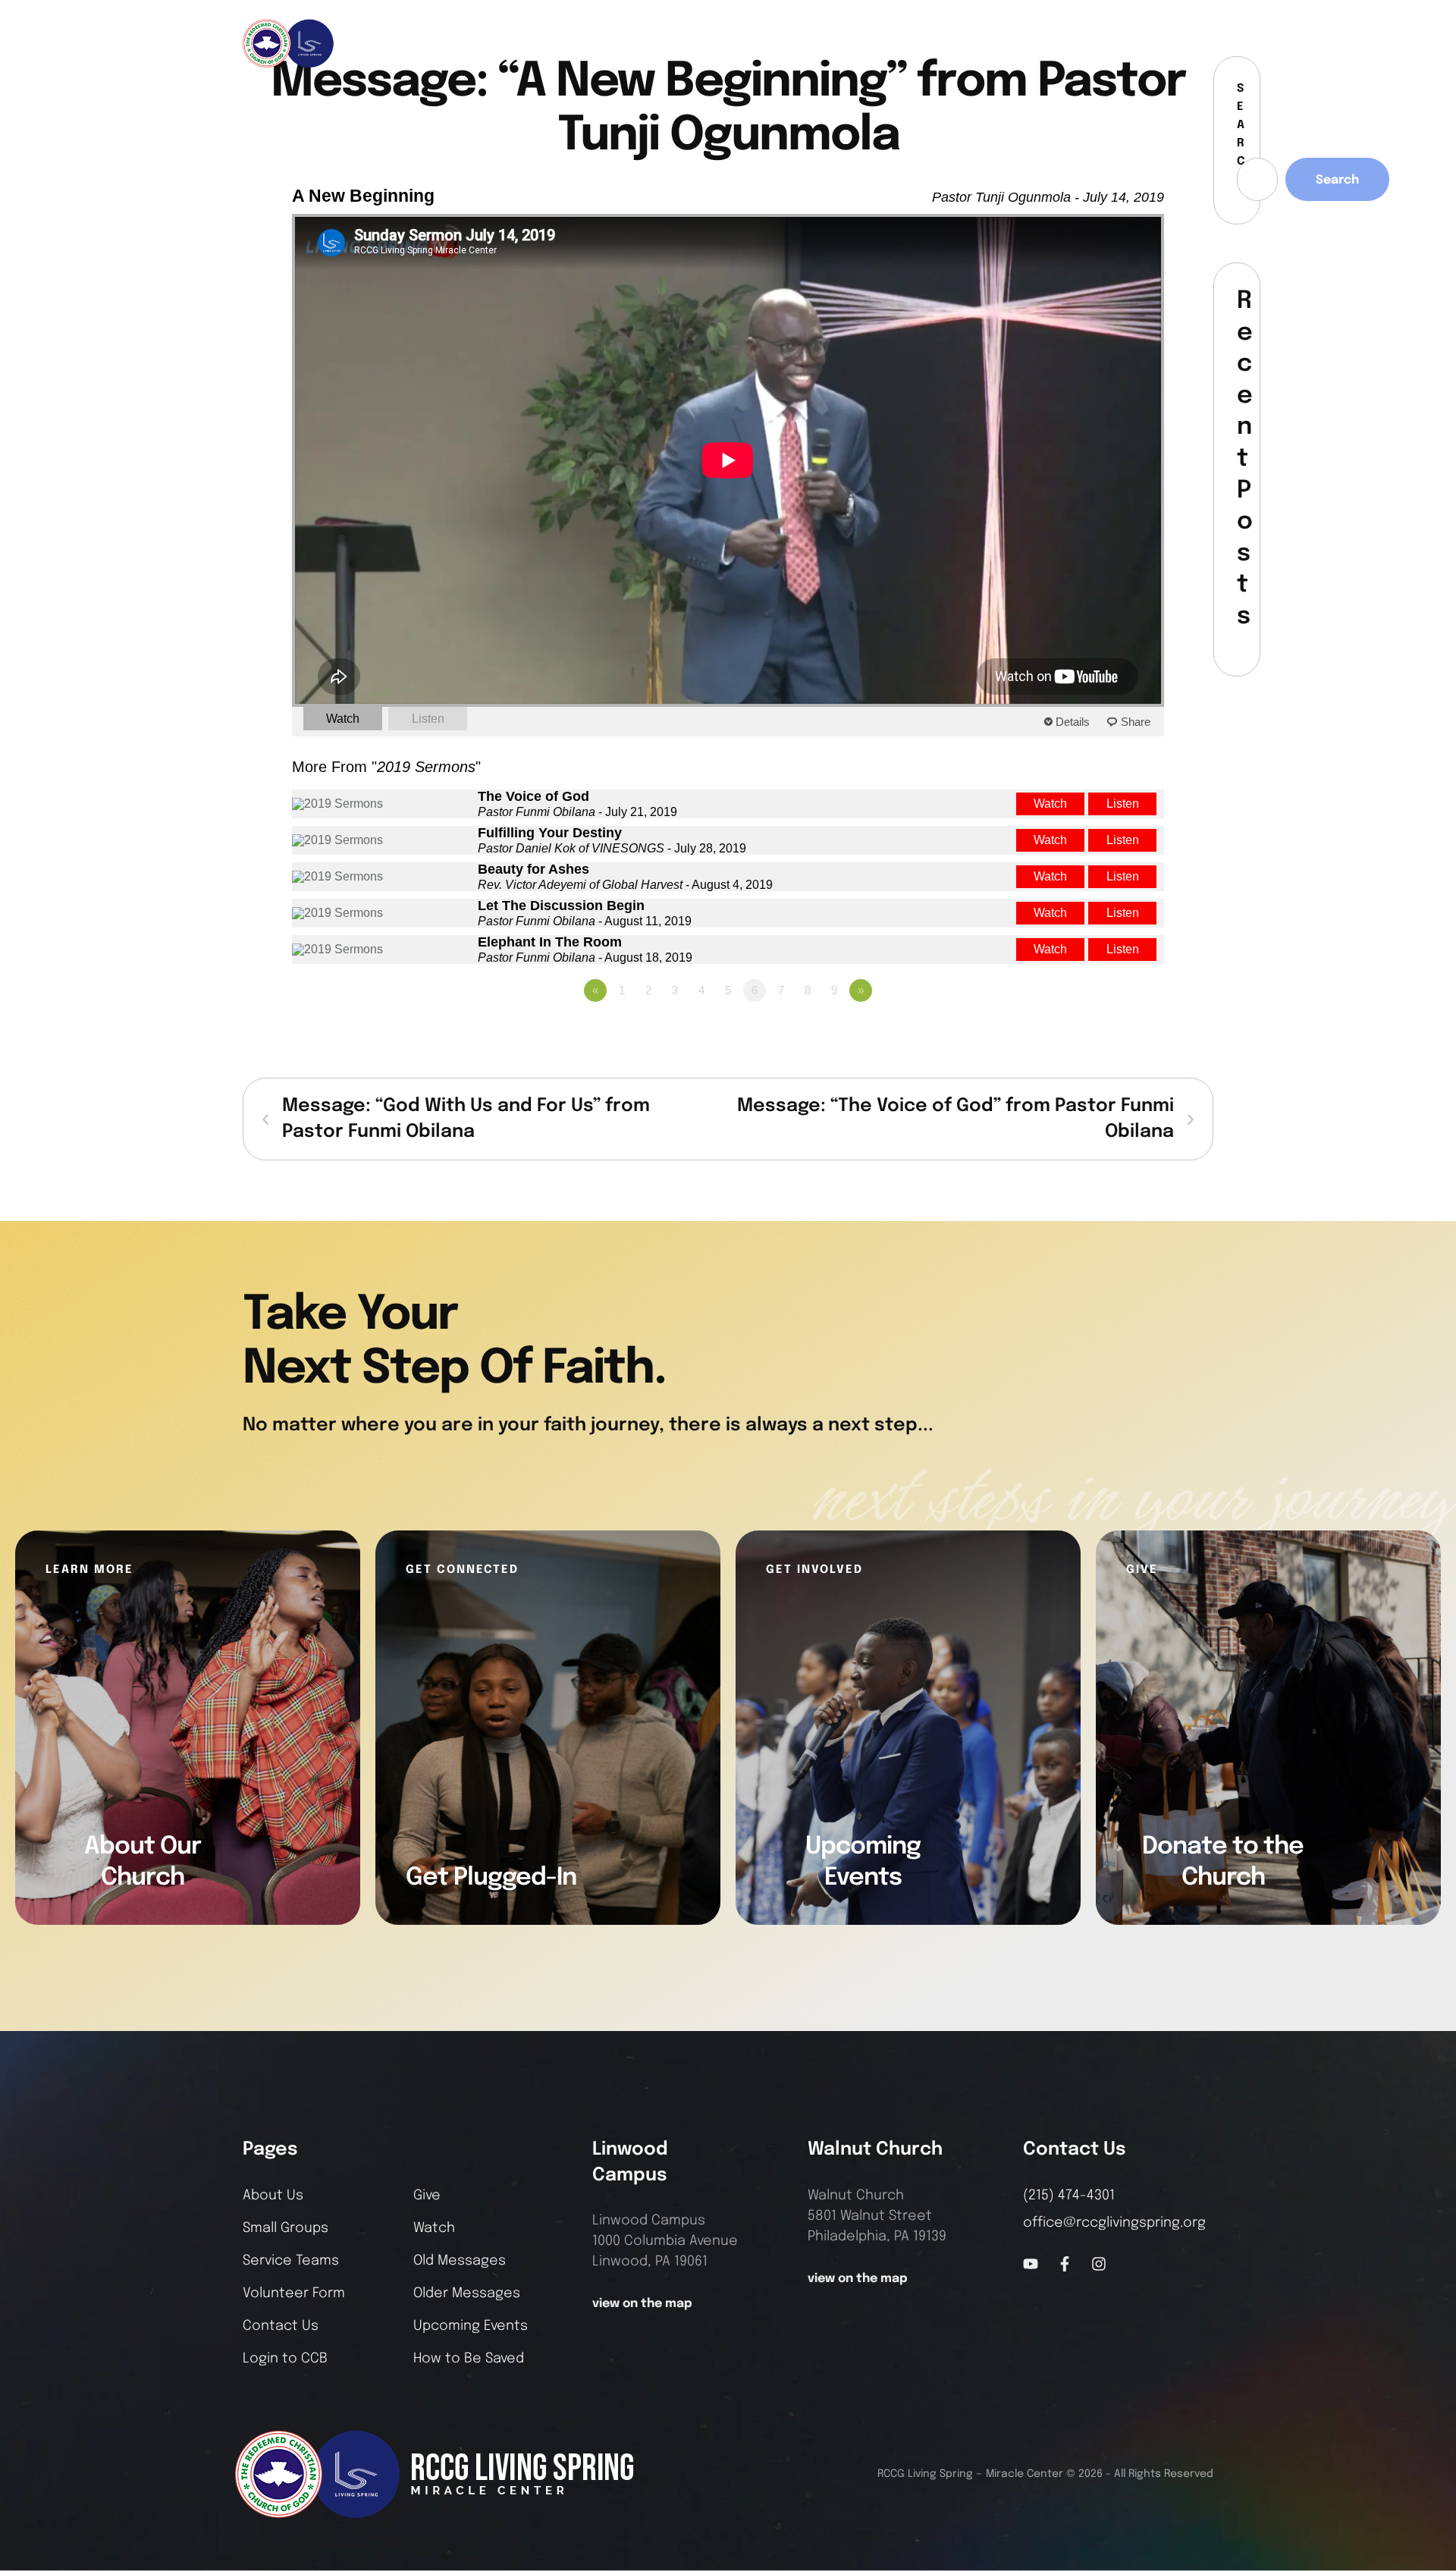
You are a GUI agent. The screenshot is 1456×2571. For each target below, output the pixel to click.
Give (427, 2196)
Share (1136, 722)
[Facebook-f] (1144, 43)
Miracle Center (1025, 2474)
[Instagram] (1169, 43)
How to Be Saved (469, 2359)
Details (1073, 722)
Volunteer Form (294, 2293)
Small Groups (286, 2228)
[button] (1202, 43)
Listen (428, 719)
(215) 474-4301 (1069, 2196)
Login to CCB (285, 2359)
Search (1337, 180)
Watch (343, 719)
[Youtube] (1031, 2264)
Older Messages (467, 2293)
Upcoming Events (471, 2326)
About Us (273, 2196)
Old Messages (460, 2261)
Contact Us (281, 2326)
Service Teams (291, 2261)
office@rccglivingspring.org (1114, 2223)
